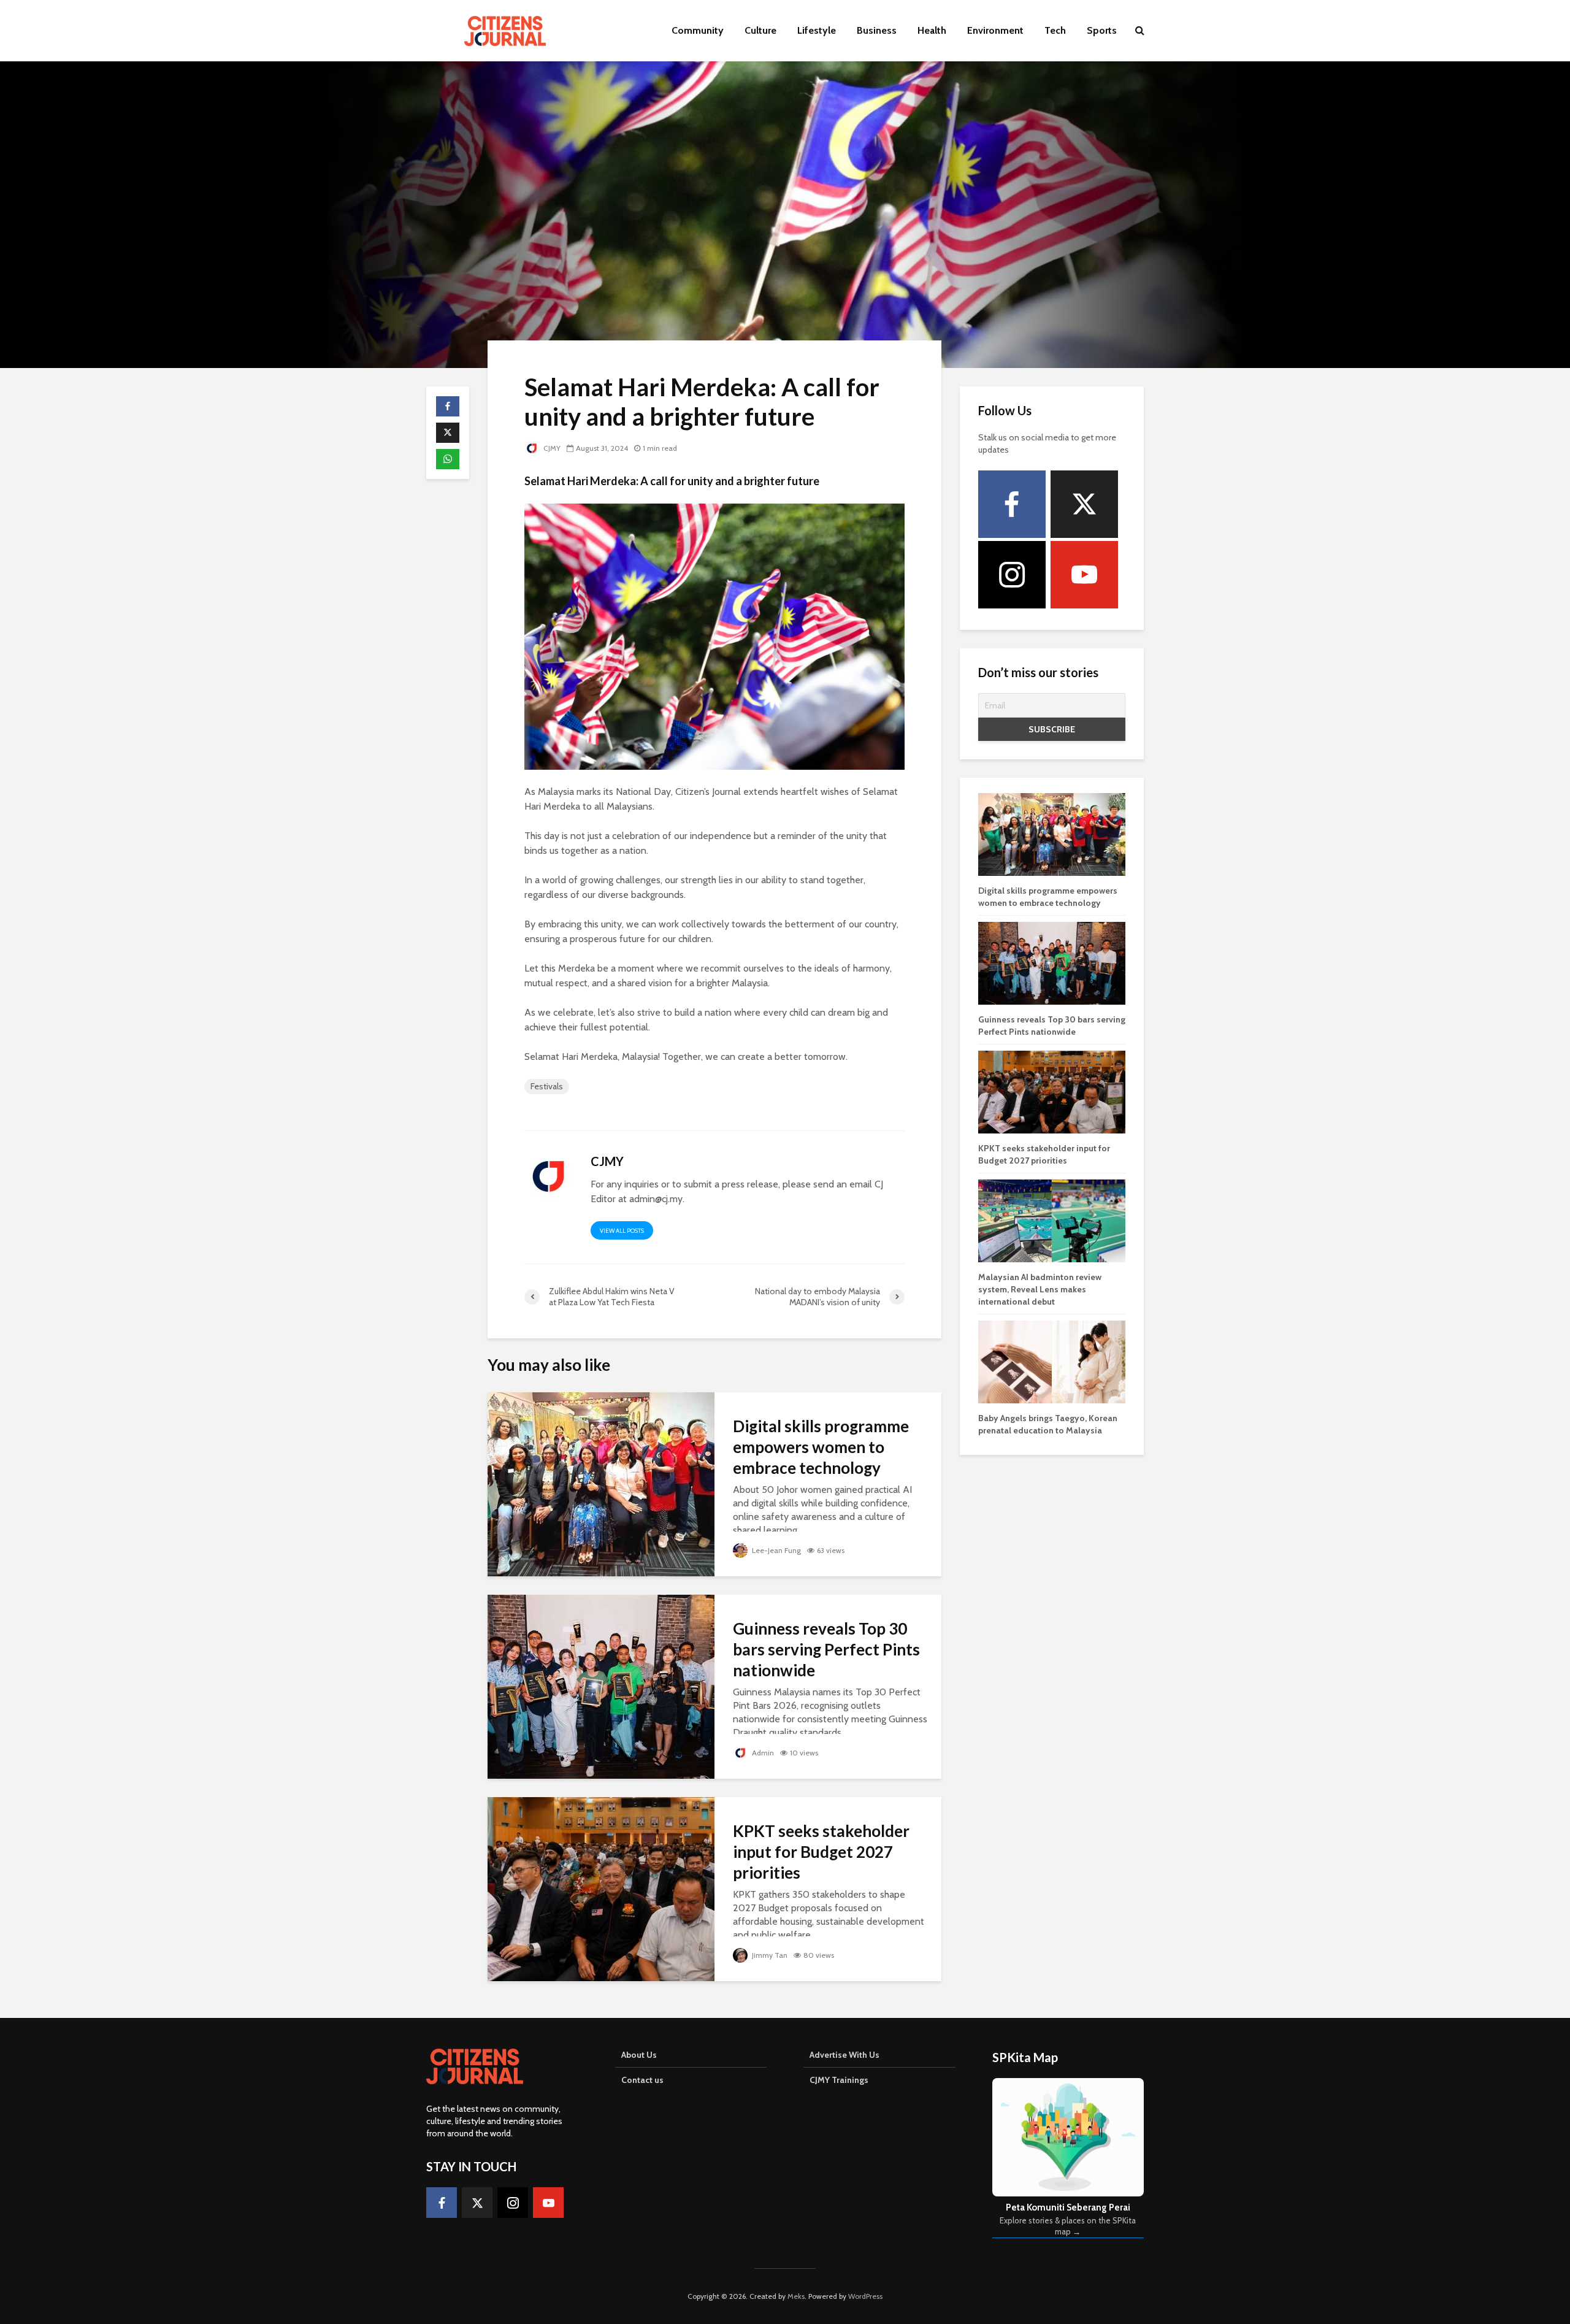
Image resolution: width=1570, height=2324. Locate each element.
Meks (796, 2296)
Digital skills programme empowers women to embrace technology (821, 1447)
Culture (760, 30)
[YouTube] (1084, 575)
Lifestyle (817, 30)
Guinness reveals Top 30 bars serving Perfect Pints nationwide (826, 1649)
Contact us (642, 2080)
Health (932, 30)
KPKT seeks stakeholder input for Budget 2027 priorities (821, 1852)
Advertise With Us (844, 2055)
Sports (1102, 30)
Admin (762, 1753)
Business (877, 30)
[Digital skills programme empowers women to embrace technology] (601, 1483)
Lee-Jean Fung (775, 1550)
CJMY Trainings (839, 2080)
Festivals (547, 1086)
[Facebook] (1012, 504)
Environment (995, 30)
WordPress (865, 2296)
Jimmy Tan (769, 1955)
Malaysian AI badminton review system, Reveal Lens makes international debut (1040, 1289)
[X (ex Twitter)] (1084, 504)
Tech (1055, 30)
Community (698, 30)
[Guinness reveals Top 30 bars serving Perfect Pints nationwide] (601, 1686)
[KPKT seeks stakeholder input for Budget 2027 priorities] (601, 1888)
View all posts (622, 1231)
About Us (639, 2055)
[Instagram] (1012, 575)
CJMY (551, 448)
